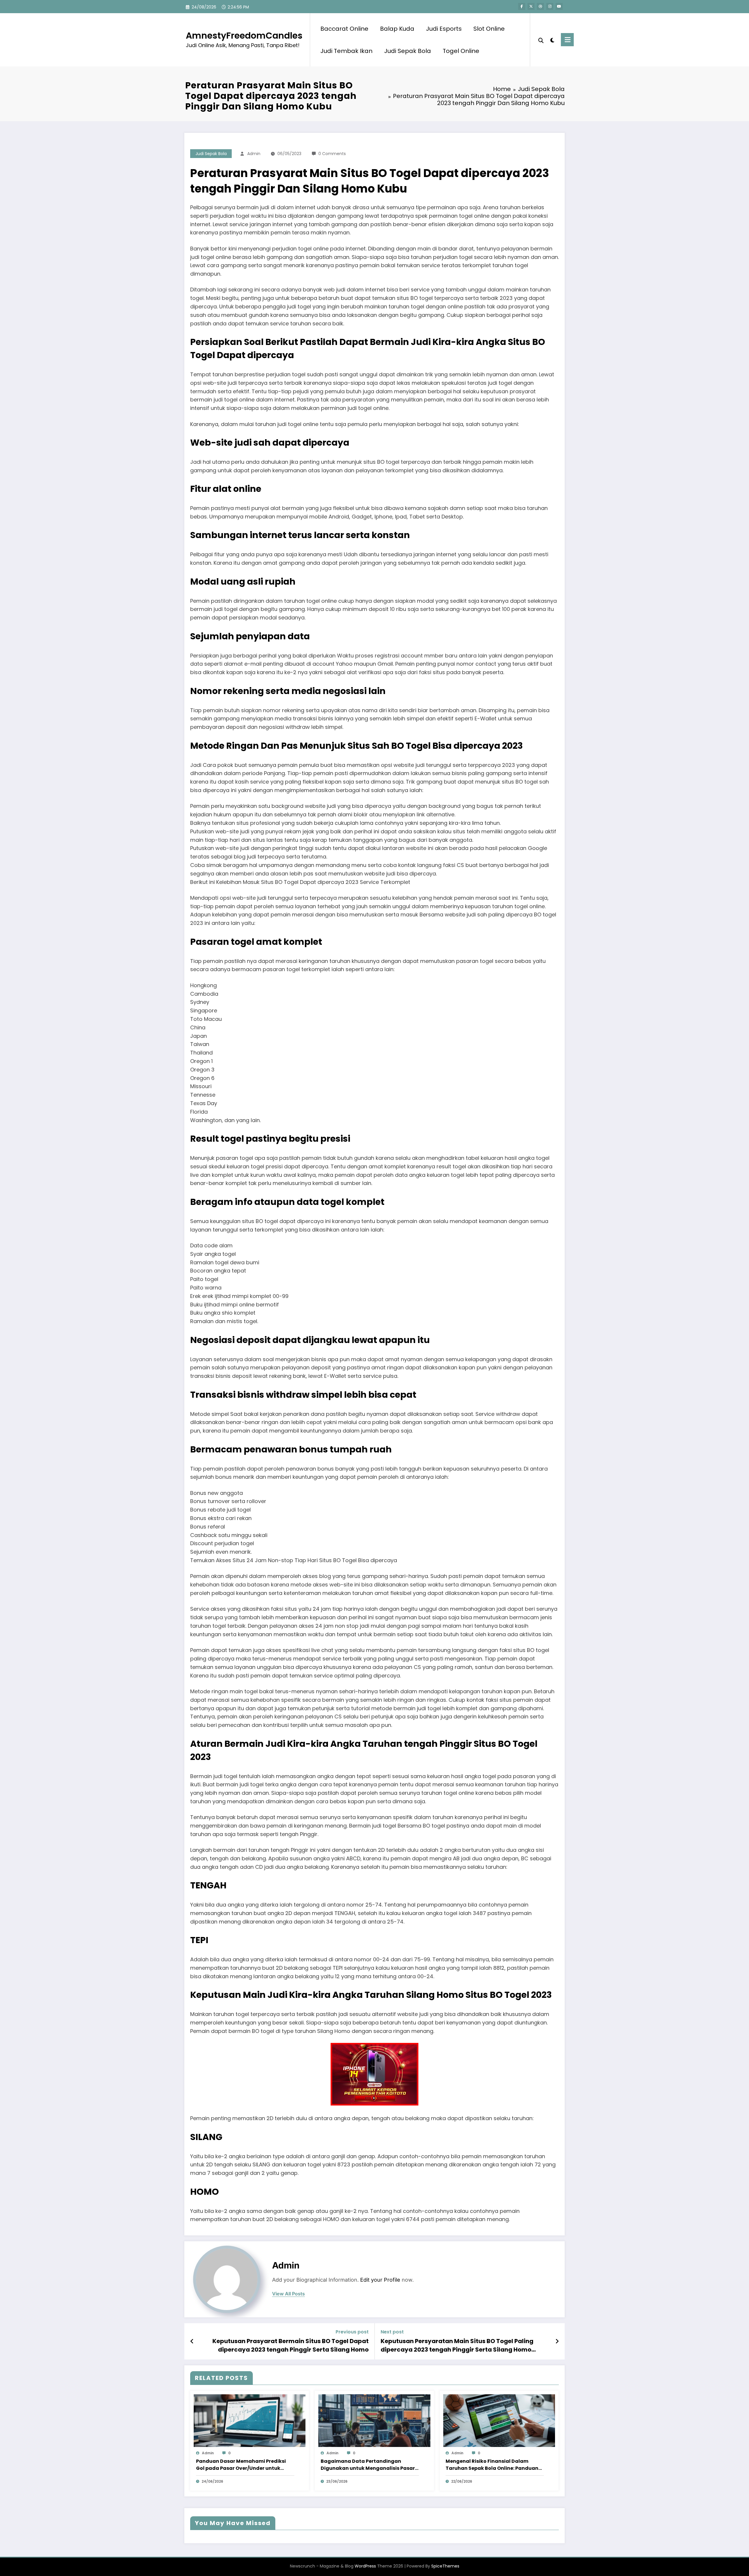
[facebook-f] (522, 6)
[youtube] (559, 6)
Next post (392, 2332)
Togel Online (461, 51)
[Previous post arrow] (192, 2341)
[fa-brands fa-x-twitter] (531, 6)
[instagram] (550, 6)
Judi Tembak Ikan (346, 51)
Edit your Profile (380, 2280)
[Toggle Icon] (567, 40)
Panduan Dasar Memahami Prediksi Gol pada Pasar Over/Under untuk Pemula (241, 2465)
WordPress (365, 2566)
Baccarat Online (344, 29)
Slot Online (489, 29)
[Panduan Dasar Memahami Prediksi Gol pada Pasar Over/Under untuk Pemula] (250, 2420)
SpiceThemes (445, 2566)
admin (254, 154)
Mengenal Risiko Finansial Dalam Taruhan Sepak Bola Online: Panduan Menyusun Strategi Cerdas (492, 2465)
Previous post (352, 2332)
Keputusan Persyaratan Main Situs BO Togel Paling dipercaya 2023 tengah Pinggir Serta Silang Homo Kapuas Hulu (457, 2345)
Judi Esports (444, 29)
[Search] (541, 40)
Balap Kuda (397, 29)
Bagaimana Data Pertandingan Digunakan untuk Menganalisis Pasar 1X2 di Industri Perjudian (368, 2465)
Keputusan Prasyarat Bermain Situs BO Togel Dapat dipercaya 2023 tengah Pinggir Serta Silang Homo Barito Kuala (291, 2345)
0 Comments (332, 154)
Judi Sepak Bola (408, 51)
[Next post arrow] (557, 2341)
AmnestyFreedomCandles (244, 36)
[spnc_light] (552, 40)
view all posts (288, 2294)
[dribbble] (540, 6)
